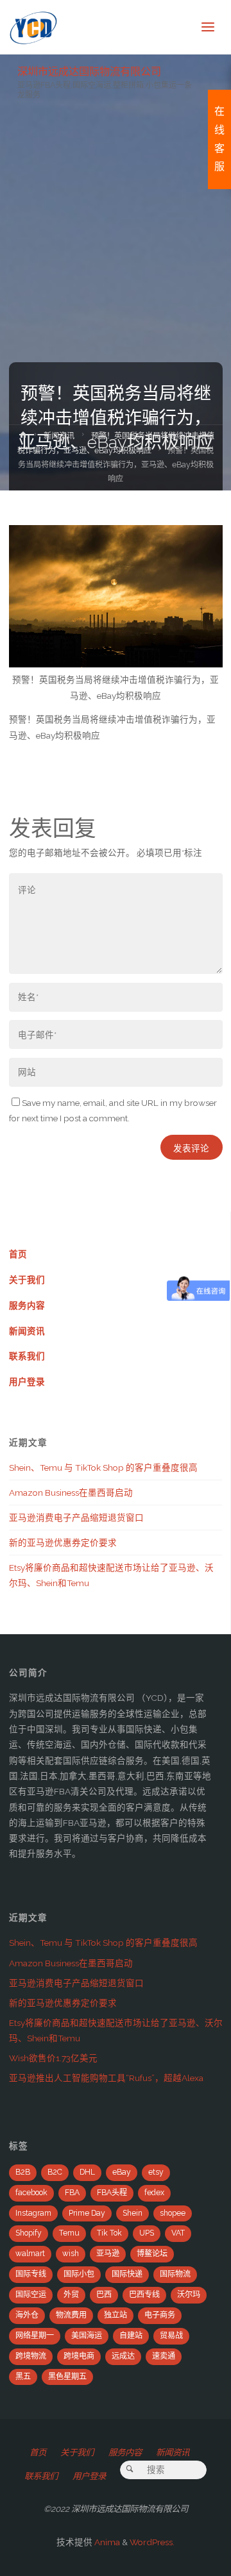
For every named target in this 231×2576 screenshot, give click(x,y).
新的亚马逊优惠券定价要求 (63, 1543)
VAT (178, 2233)
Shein (133, 2213)
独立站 (116, 2315)
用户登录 (27, 1382)
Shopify (29, 2233)
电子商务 (160, 2315)
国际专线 (31, 2274)
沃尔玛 (189, 2295)
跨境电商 (79, 2356)
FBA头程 (112, 2193)
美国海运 (87, 2336)
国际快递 (127, 2274)
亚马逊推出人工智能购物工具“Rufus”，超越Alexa (106, 2078)
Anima (106, 2542)
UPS (147, 2233)
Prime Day (87, 2213)
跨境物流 (31, 2356)
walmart (30, 2254)
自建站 (131, 2336)
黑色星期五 (67, 2377)
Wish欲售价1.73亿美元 (53, 2058)
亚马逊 (108, 2254)
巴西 (104, 2295)
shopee (173, 2213)
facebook (31, 2193)
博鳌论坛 (152, 2254)
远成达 (123, 2356)
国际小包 (79, 2274)
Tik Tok (109, 2233)
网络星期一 (35, 2336)
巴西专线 (144, 2295)
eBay (122, 2172)
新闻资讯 (59, 436)
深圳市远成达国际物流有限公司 (89, 71)
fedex (154, 2193)
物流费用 (71, 2315)
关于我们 (27, 1280)
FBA (72, 2193)
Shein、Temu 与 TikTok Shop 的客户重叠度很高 (103, 1468)
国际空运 (31, 2295)
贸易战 (171, 2336)
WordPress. (152, 2542)
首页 (18, 1254)
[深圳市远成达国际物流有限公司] (34, 27)
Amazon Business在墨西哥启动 (71, 1493)
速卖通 (164, 2356)
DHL (87, 2172)
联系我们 (27, 1356)
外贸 (71, 2295)
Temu (69, 2233)
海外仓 (27, 2315)
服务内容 (27, 1305)
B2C (55, 2172)
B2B (23, 2172)
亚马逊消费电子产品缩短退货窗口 (76, 1518)
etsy (156, 2172)
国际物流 (175, 2274)
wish (71, 2254)
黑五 (23, 2377)
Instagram (33, 2213)
